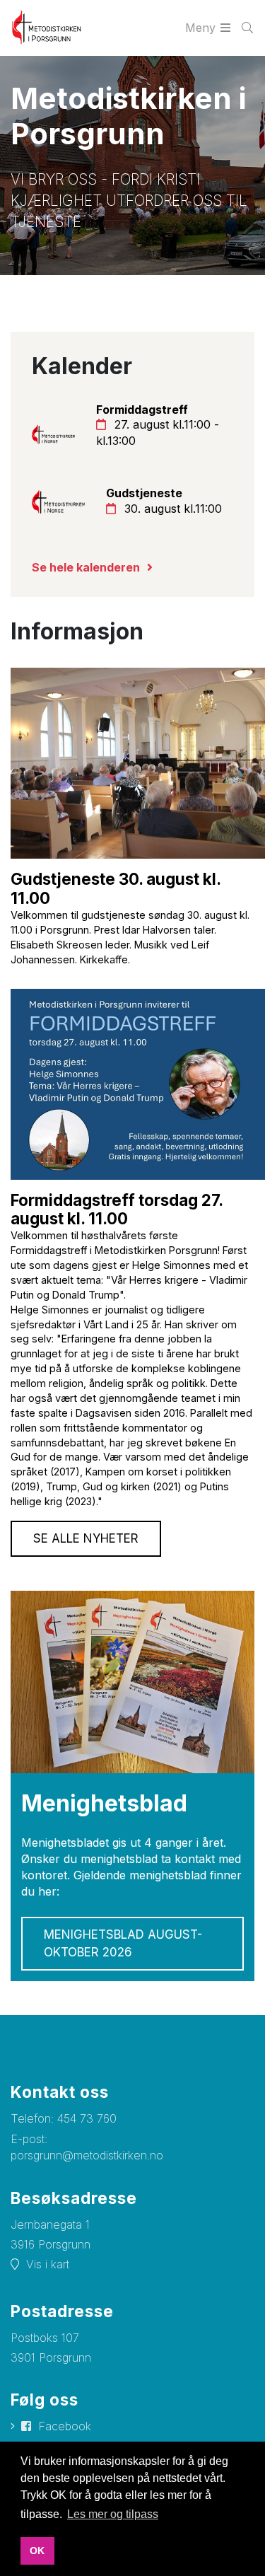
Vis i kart (48, 2264)
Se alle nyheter (86, 1538)
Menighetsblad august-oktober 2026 (123, 1943)
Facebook (65, 2426)
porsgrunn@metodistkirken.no (87, 2155)
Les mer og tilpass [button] (113, 2514)
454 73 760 (87, 2118)
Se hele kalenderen (86, 567)
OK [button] (37, 2551)
